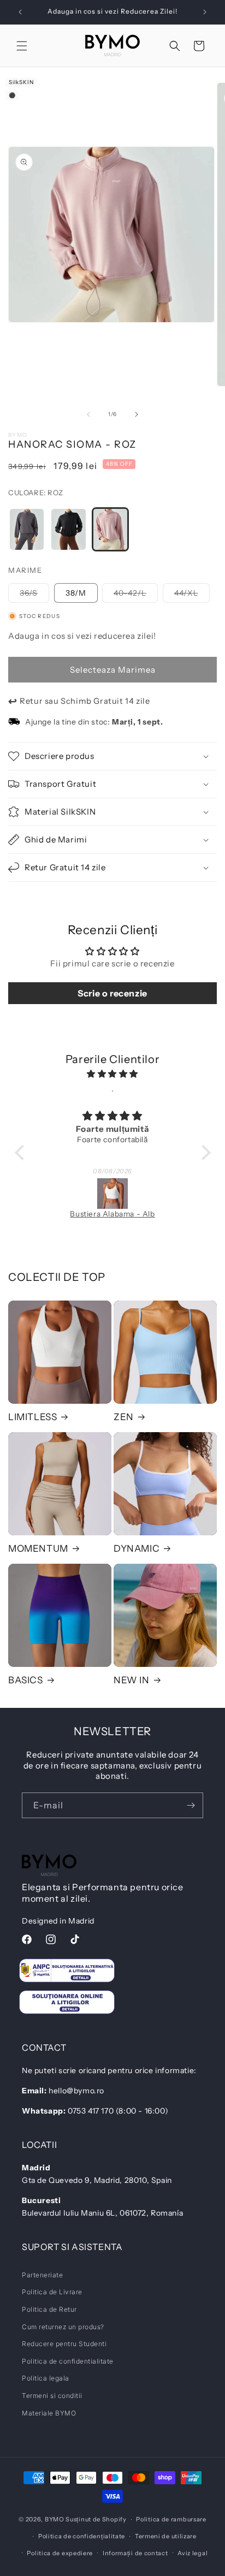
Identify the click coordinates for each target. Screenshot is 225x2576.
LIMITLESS (32, 1417)
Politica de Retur (49, 2309)
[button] (22, 46)
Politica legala (46, 2378)
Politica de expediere (60, 2553)
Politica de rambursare (171, 2519)
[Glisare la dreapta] (137, 414)
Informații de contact (135, 2553)
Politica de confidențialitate (82, 2536)
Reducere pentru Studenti (64, 2344)
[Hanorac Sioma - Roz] (110, 529)
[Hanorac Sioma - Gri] (27, 529)
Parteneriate (42, 2275)
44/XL (192, 595)
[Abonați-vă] (191, 1805)
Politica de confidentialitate (68, 2361)
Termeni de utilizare (166, 2536)
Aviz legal (193, 2553)
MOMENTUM (38, 1548)
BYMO (55, 2519)
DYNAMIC (137, 1548)
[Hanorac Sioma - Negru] (68, 529)
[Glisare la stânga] (88, 414)
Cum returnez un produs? (63, 2327)
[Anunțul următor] (205, 12)
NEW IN (132, 1680)
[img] (113, 1074)
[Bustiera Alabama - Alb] (113, 1194)
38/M (76, 593)
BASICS (26, 1680)
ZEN (124, 1417)
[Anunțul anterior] (20, 12)
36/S (34, 595)
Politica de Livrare (52, 2292)
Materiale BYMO (49, 2413)
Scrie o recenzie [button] (112, 993)
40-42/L (136, 595)
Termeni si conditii (52, 2396)
